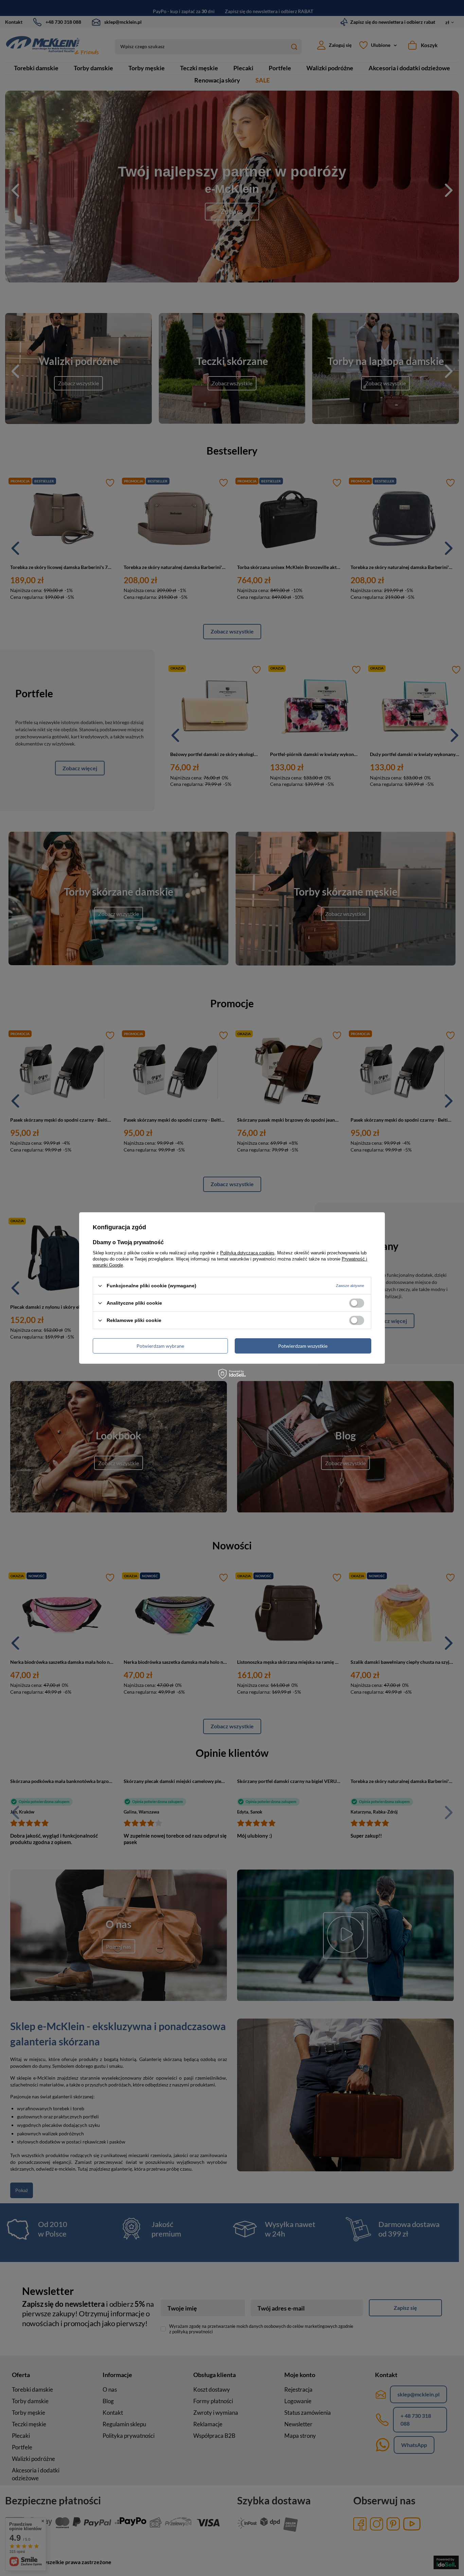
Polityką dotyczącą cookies (247, 1253)
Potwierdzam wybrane (160, 1346)
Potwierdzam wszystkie (303, 1346)
